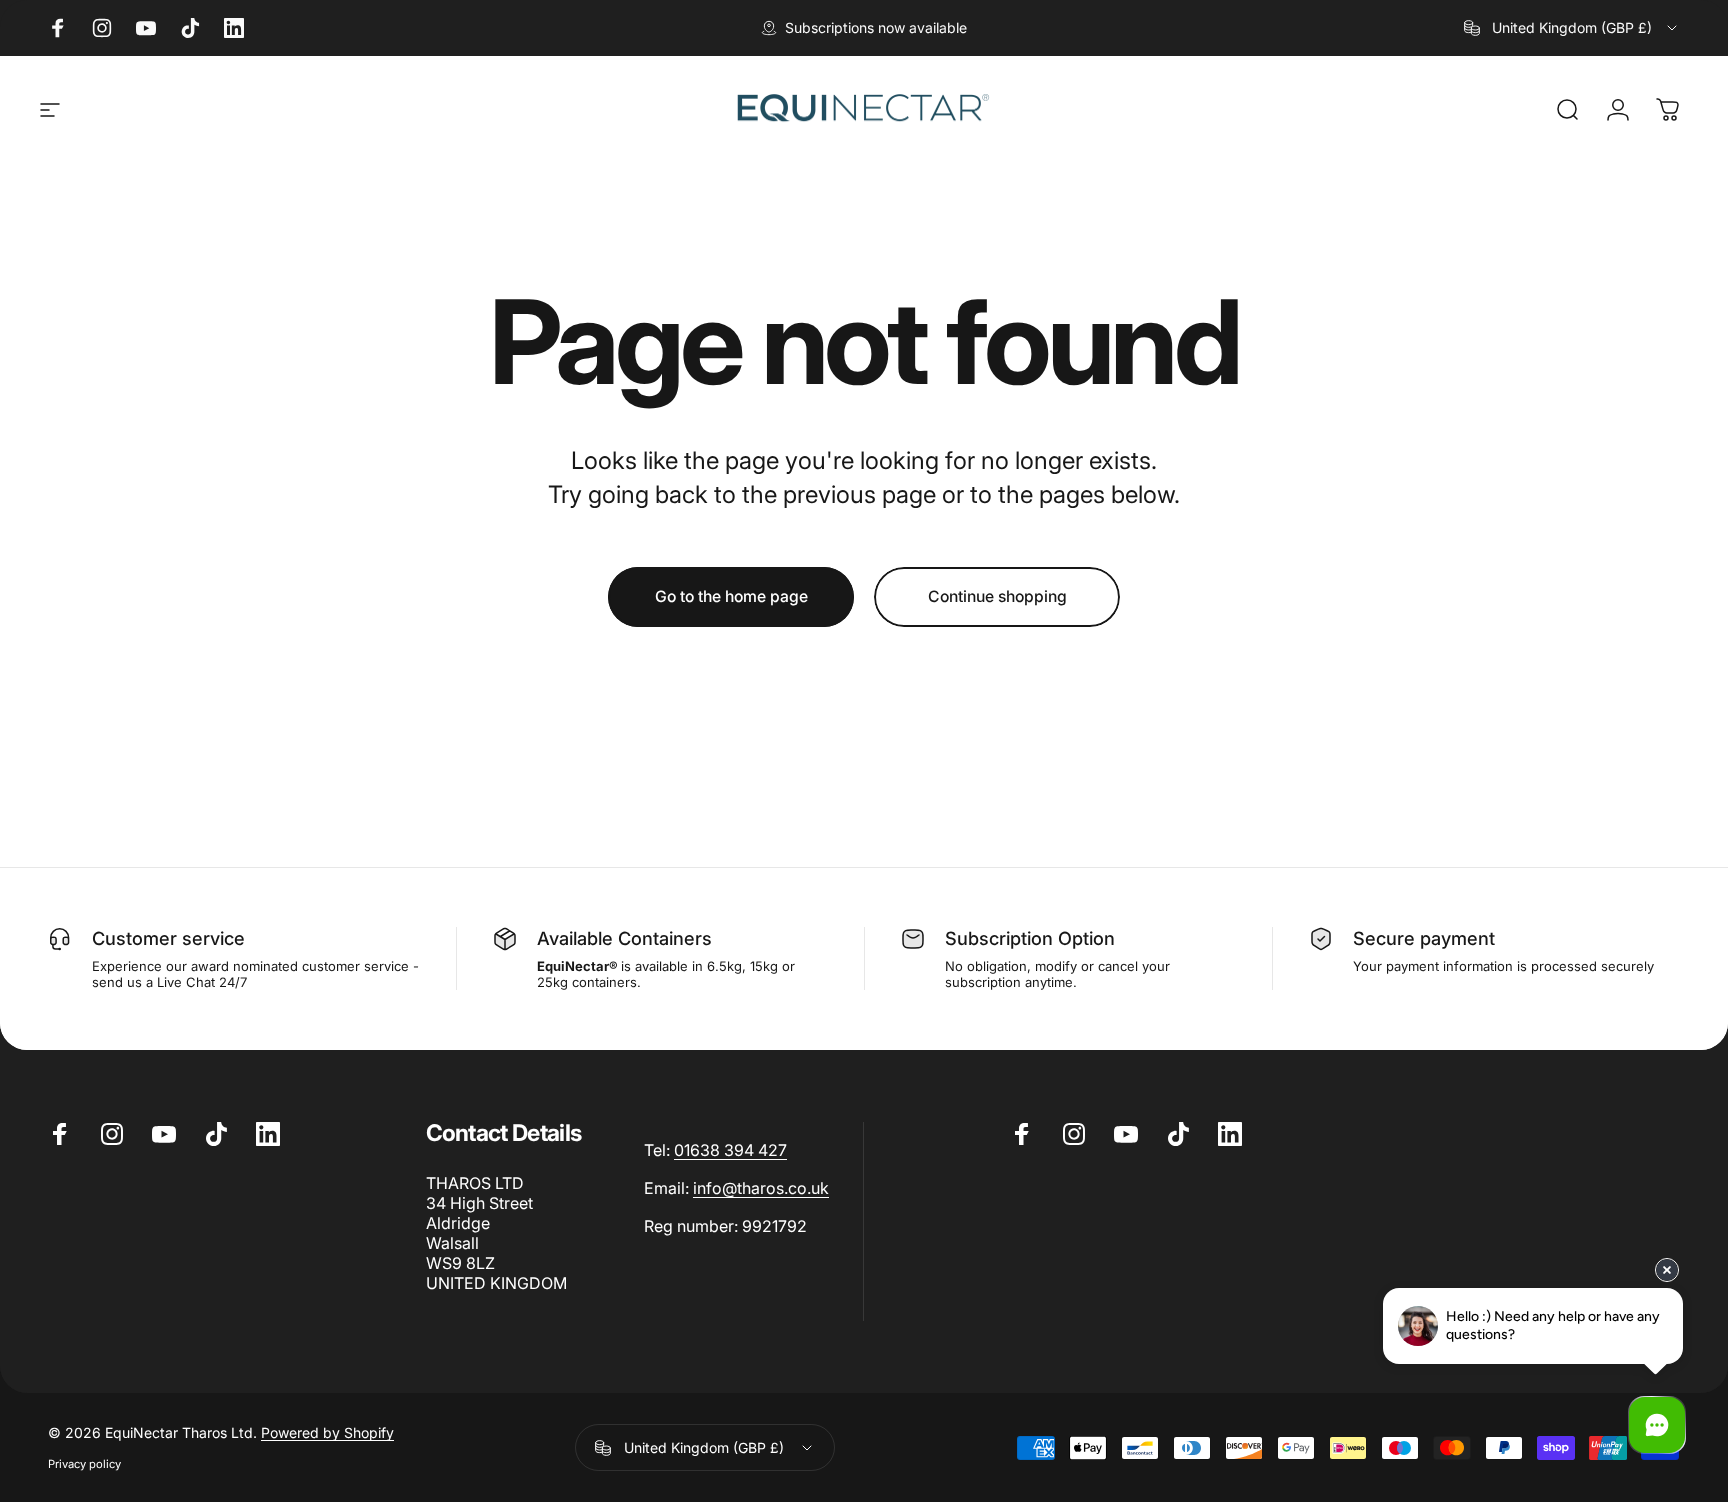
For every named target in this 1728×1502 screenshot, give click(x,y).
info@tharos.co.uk (761, 1188)
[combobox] (1572, 28)
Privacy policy (84, 1464)
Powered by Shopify (327, 1432)
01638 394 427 (730, 1150)
